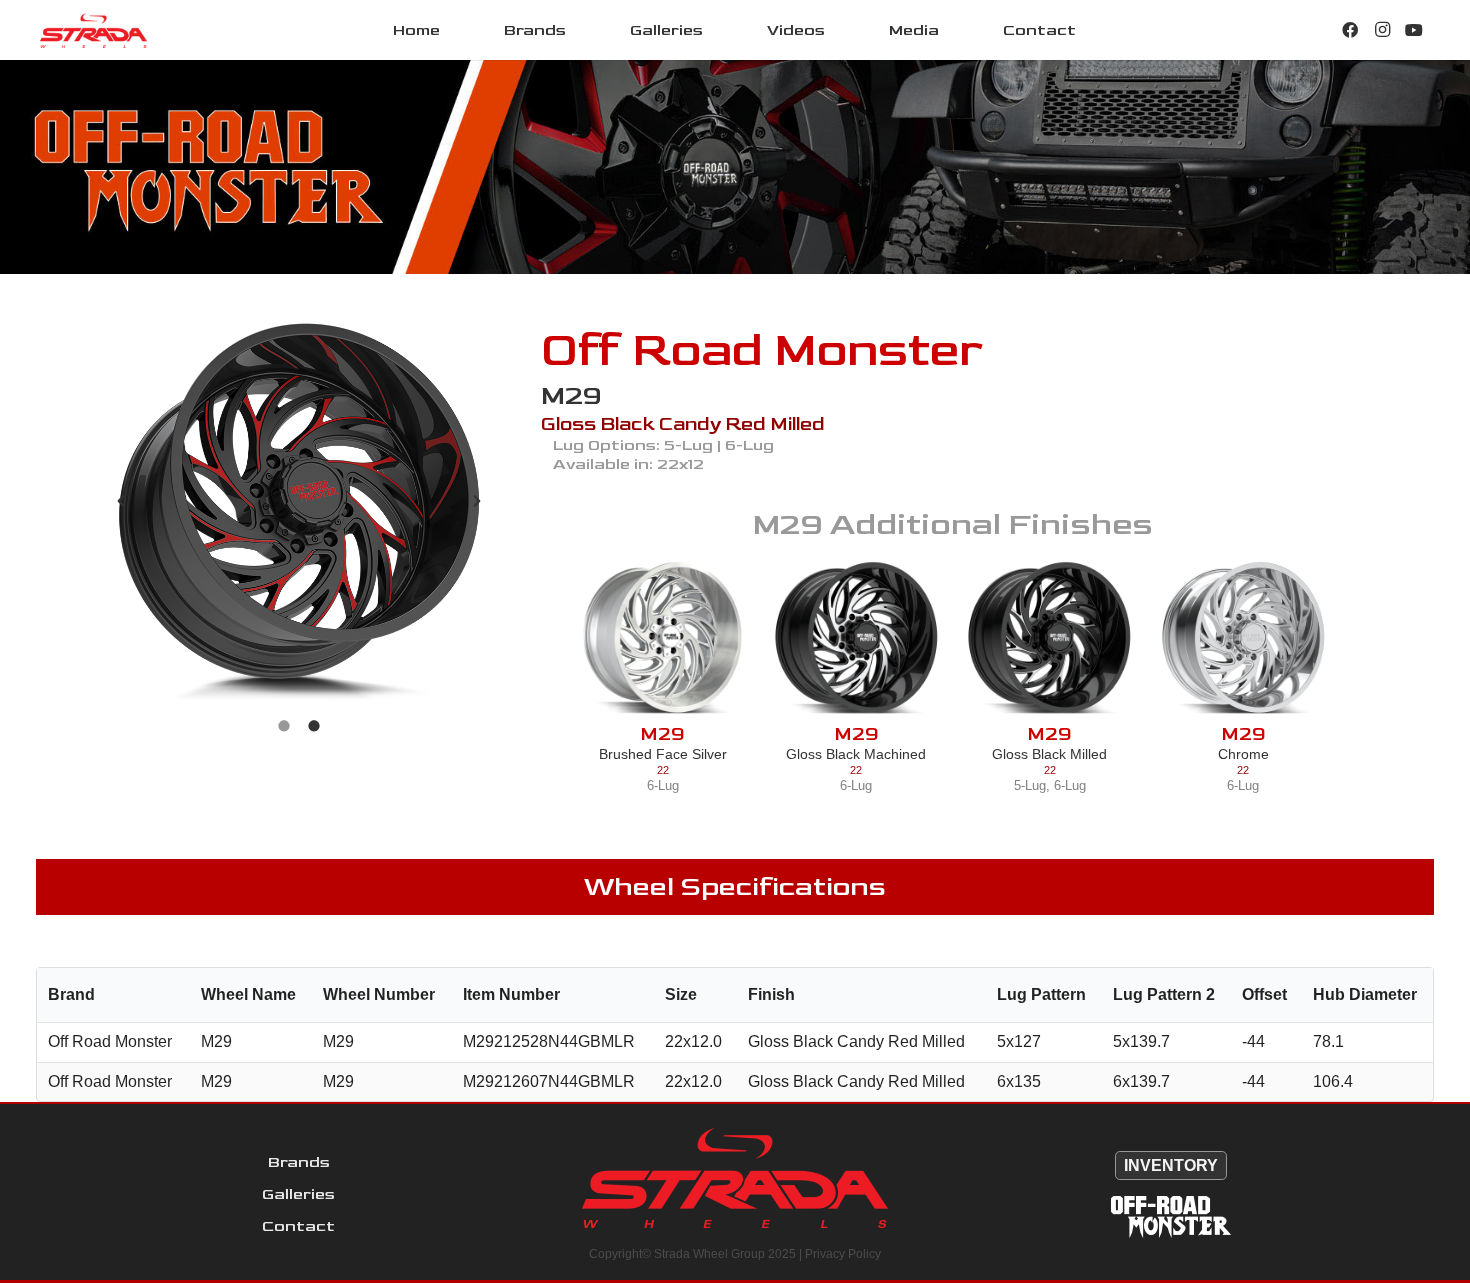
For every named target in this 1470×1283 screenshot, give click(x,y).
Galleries (298, 1194)
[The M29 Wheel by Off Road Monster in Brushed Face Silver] (662, 637)
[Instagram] (1382, 30)
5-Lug (1030, 785)
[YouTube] (1414, 30)
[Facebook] (1350, 30)
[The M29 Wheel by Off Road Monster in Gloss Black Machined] (856, 637)
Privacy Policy (843, 1254)
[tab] (284, 724)
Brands (299, 1162)
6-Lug (663, 785)
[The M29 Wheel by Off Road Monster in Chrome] (1243, 637)
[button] (580, 29)
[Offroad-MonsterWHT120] (1171, 1217)
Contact (298, 1226)
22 (663, 770)
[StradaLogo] (93, 30)
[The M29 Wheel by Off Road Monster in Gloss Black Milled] (1049, 637)
